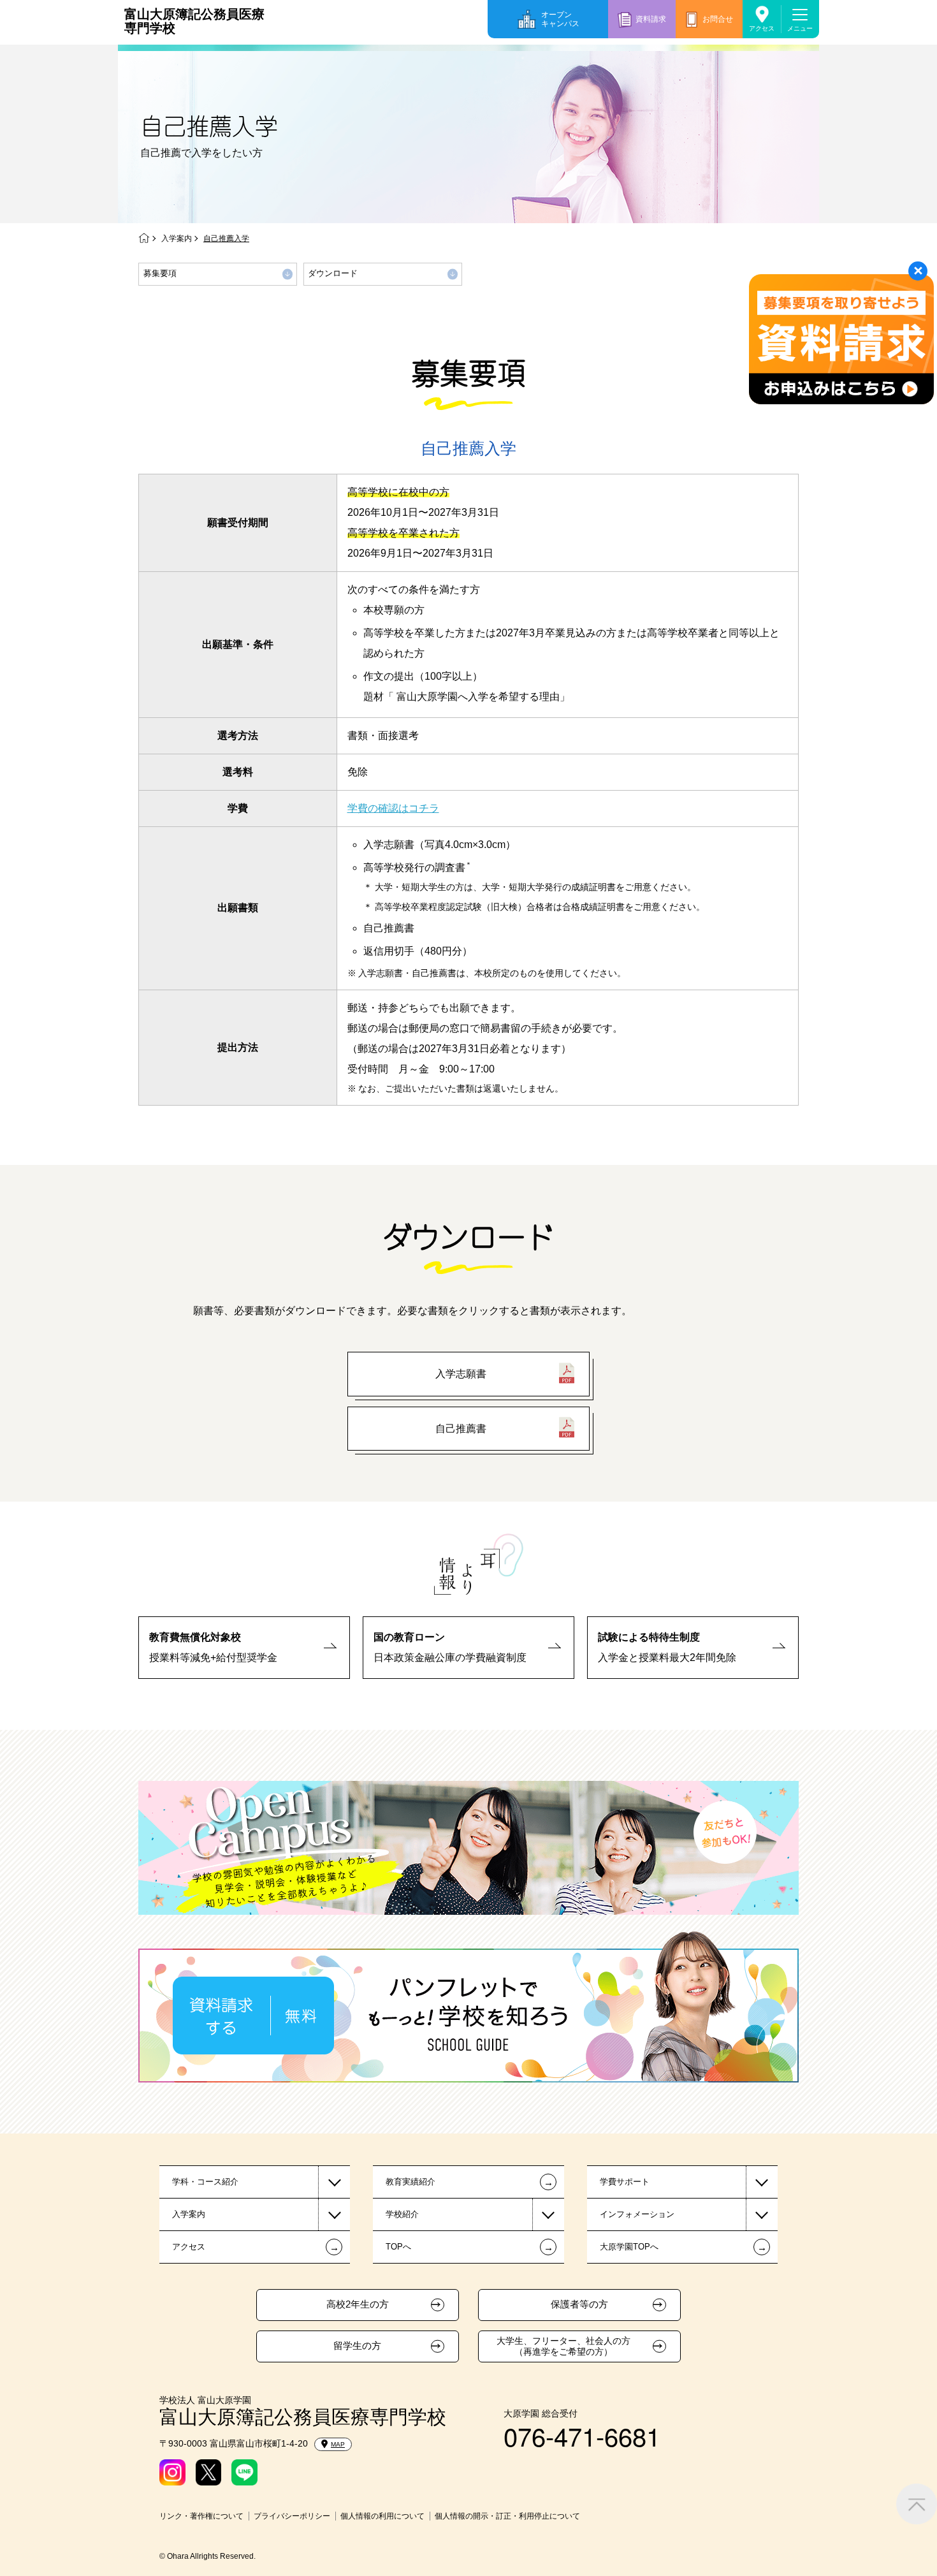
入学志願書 (461, 1374)
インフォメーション (637, 2214)
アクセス (762, 28)
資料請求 (651, 19)
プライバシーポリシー (292, 2516)
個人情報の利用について (382, 2516)
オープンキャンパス (560, 19)
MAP (338, 2444)
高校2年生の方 (358, 2304)
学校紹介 (402, 2214)
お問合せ (718, 19)
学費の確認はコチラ (393, 808)
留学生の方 (357, 2346)
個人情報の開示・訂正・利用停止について (507, 2516)
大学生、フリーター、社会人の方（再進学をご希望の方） (563, 2346)
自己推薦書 (461, 1429)
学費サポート (625, 2182)
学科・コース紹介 (205, 2182)
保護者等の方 (579, 2304)
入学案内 (177, 238)
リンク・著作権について (201, 2516)
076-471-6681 (582, 2435)
